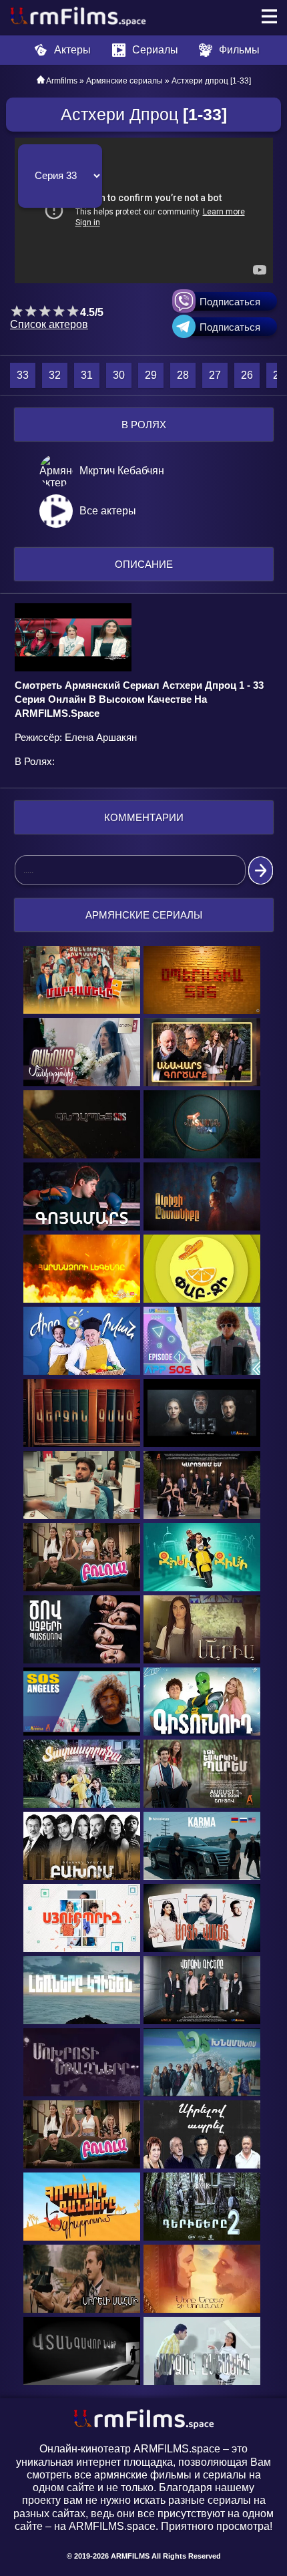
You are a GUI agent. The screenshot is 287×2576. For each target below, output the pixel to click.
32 (55, 375)
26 (247, 375)
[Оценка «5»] (73, 311)
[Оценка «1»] (17, 311)
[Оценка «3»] (45, 311)
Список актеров (49, 324)
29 (151, 375)
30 (119, 375)
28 (183, 375)
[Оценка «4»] (59, 311)
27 (215, 375)
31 (87, 375)
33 (23, 375)
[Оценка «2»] (31, 311)
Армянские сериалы (124, 81)
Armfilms (62, 81)
